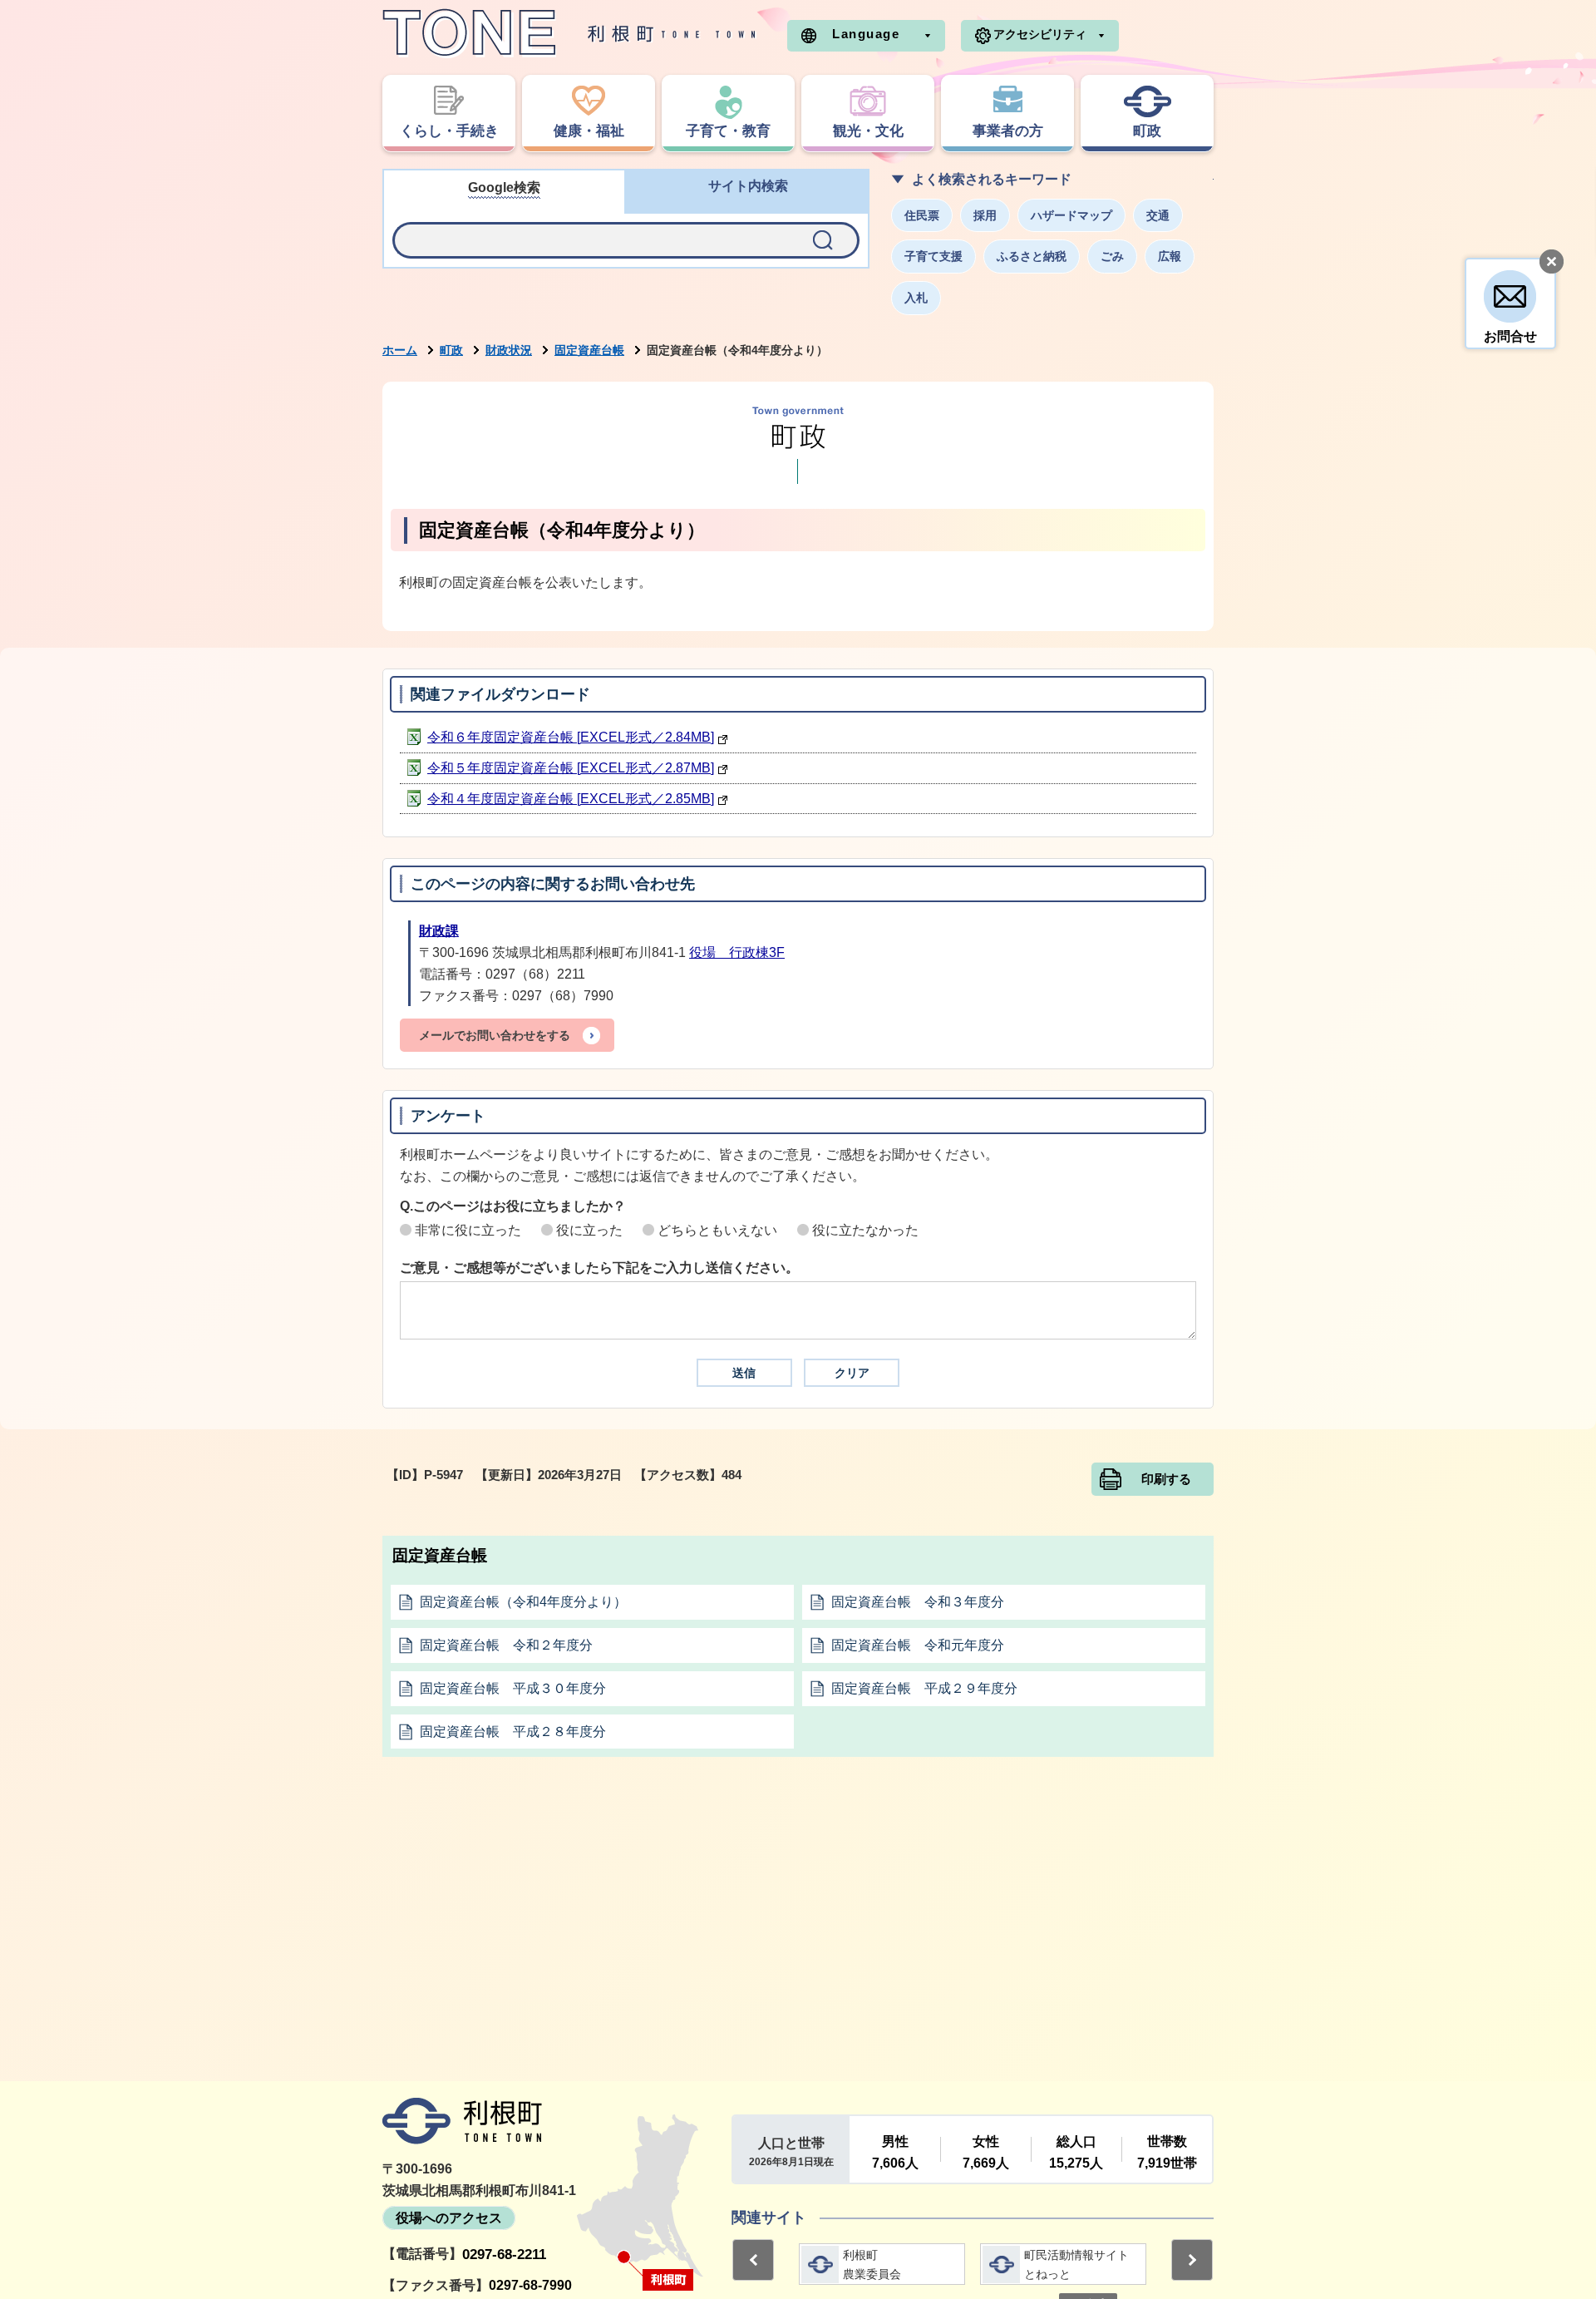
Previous (753, 2260)
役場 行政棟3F (737, 952)
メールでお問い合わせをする (495, 1035)
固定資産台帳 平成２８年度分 (513, 1732)
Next (1192, 2260)
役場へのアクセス (449, 2218)
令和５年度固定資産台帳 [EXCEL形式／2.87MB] (571, 768)
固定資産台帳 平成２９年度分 (924, 1688)
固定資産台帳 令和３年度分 (918, 1602)
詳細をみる (882, 2264)
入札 (916, 298)
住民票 (922, 215)
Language (866, 34)
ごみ (1112, 256)
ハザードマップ (1071, 215)
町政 (451, 350)
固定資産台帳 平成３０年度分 (513, 1688)
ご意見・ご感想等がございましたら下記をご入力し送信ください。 (599, 1268)
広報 (1170, 256)
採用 (985, 215)
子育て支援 (933, 256)
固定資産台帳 (589, 350)
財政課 (439, 931)
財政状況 (509, 350)
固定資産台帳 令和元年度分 (918, 1645)
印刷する (1166, 1479)
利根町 (462, 2121)
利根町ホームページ (569, 33)
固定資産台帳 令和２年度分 (506, 1645)
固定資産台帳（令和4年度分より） (523, 1602)
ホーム (400, 350)
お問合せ (1510, 336)
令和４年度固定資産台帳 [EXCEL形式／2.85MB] (571, 799)
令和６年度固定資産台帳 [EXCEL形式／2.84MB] (571, 737)
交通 (1158, 215)
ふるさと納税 (1032, 256)
